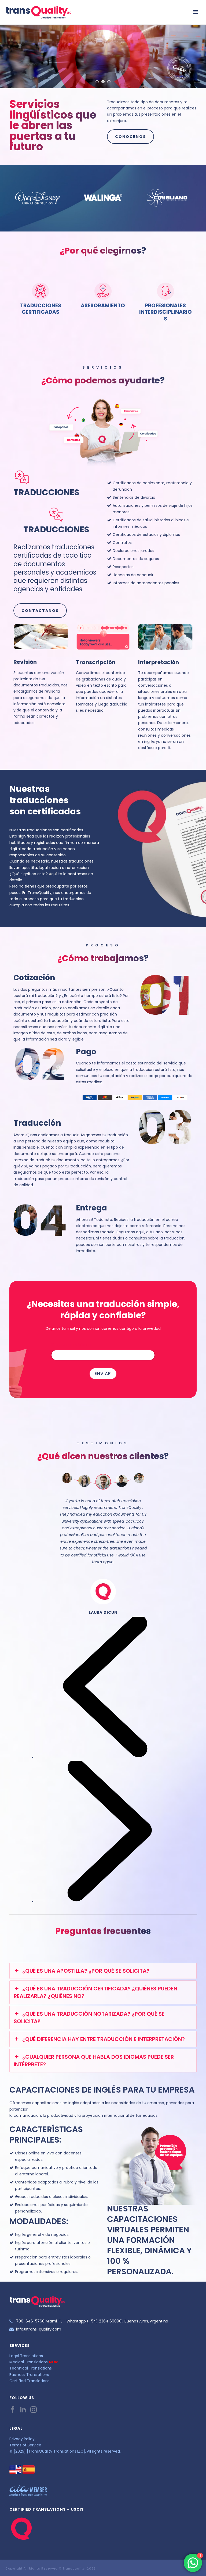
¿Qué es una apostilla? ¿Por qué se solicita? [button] (86, 1971)
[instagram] (34, 2410)
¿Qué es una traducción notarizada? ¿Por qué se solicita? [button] (89, 2018)
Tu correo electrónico (71, 1345)
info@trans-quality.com (39, 2329)
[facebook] (13, 2410)
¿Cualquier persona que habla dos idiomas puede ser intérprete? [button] (94, 2061)
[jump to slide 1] (97, 82)
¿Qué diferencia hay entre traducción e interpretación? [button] (104, 2039)
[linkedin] (23, 2410)
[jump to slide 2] (103, 82)
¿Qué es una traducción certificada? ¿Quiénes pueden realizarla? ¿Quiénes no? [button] (95, 1992)
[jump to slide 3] (109, 82)
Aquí (53, 874)
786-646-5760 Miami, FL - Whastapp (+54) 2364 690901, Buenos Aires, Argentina (92, 2321)
